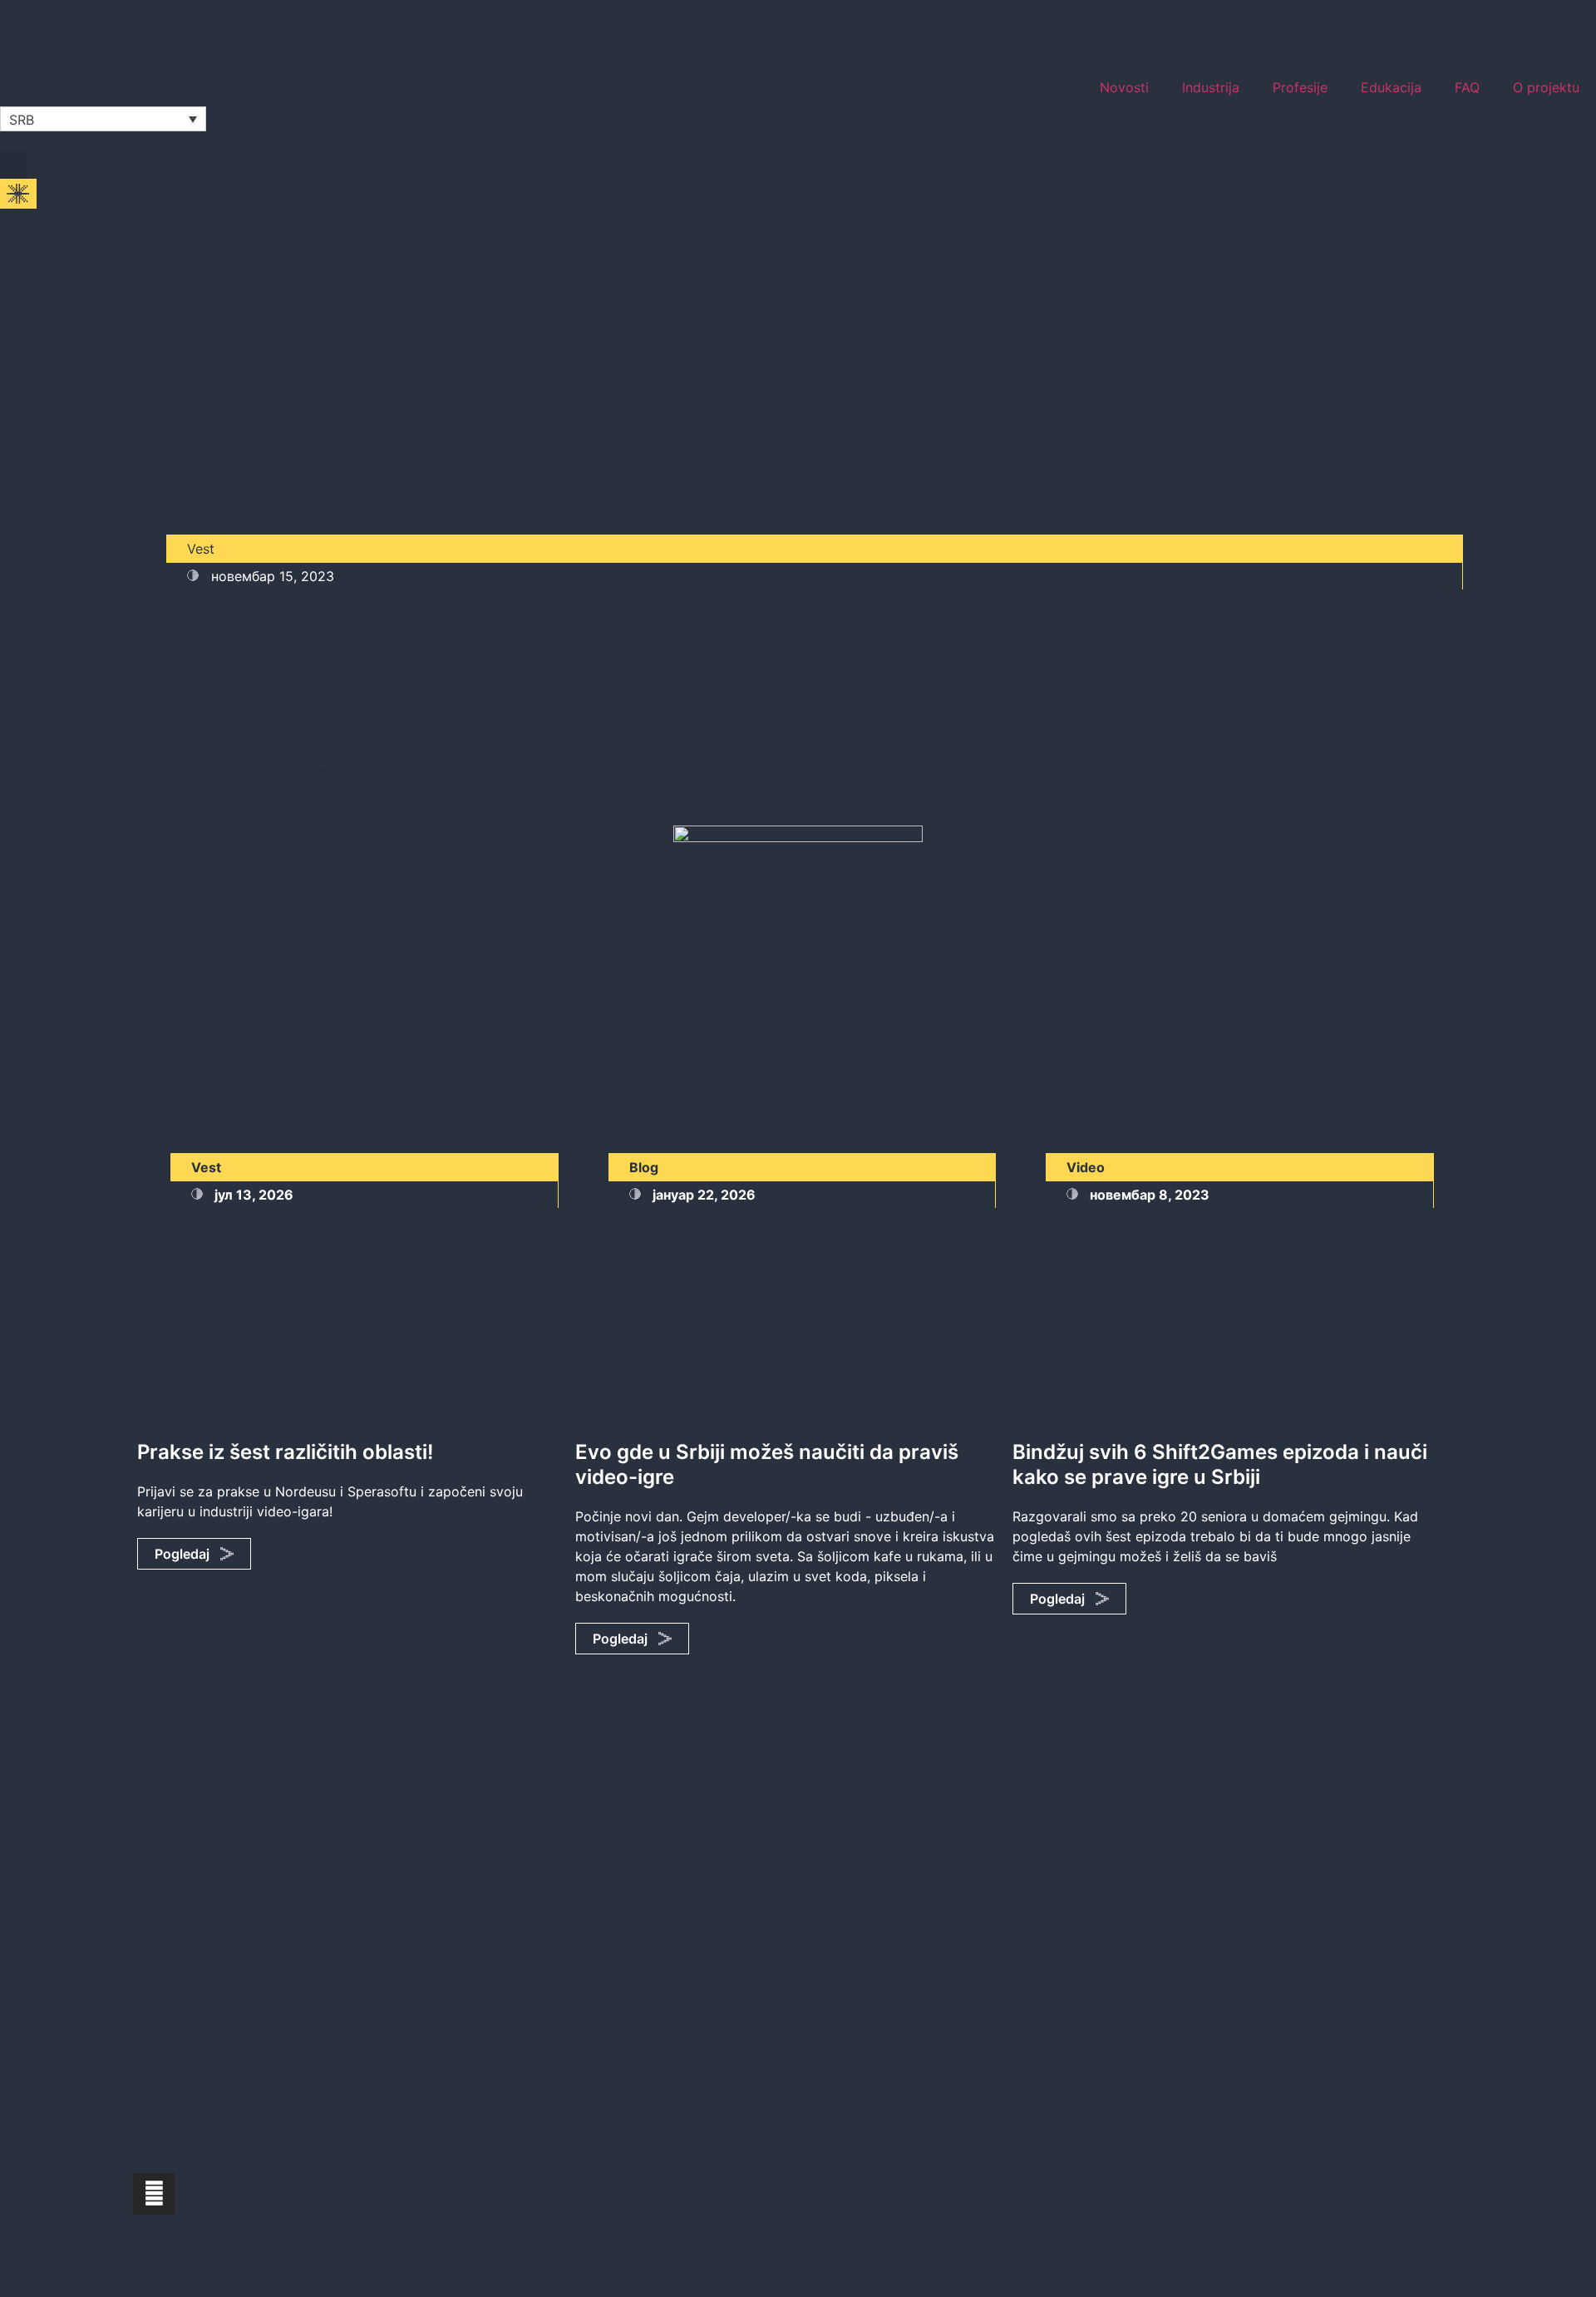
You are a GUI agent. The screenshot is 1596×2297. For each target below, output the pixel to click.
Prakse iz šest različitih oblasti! (285, 1452)
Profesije (1300, 87)
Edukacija (1391, 87)
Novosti (1124, 87)
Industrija (1211, 87)
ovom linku (362, 804)
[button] (14, 165)
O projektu (1546, 87)
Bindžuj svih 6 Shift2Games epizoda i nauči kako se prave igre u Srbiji (1220, 1464)
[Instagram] (154, 2194)
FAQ (1467, 87)
